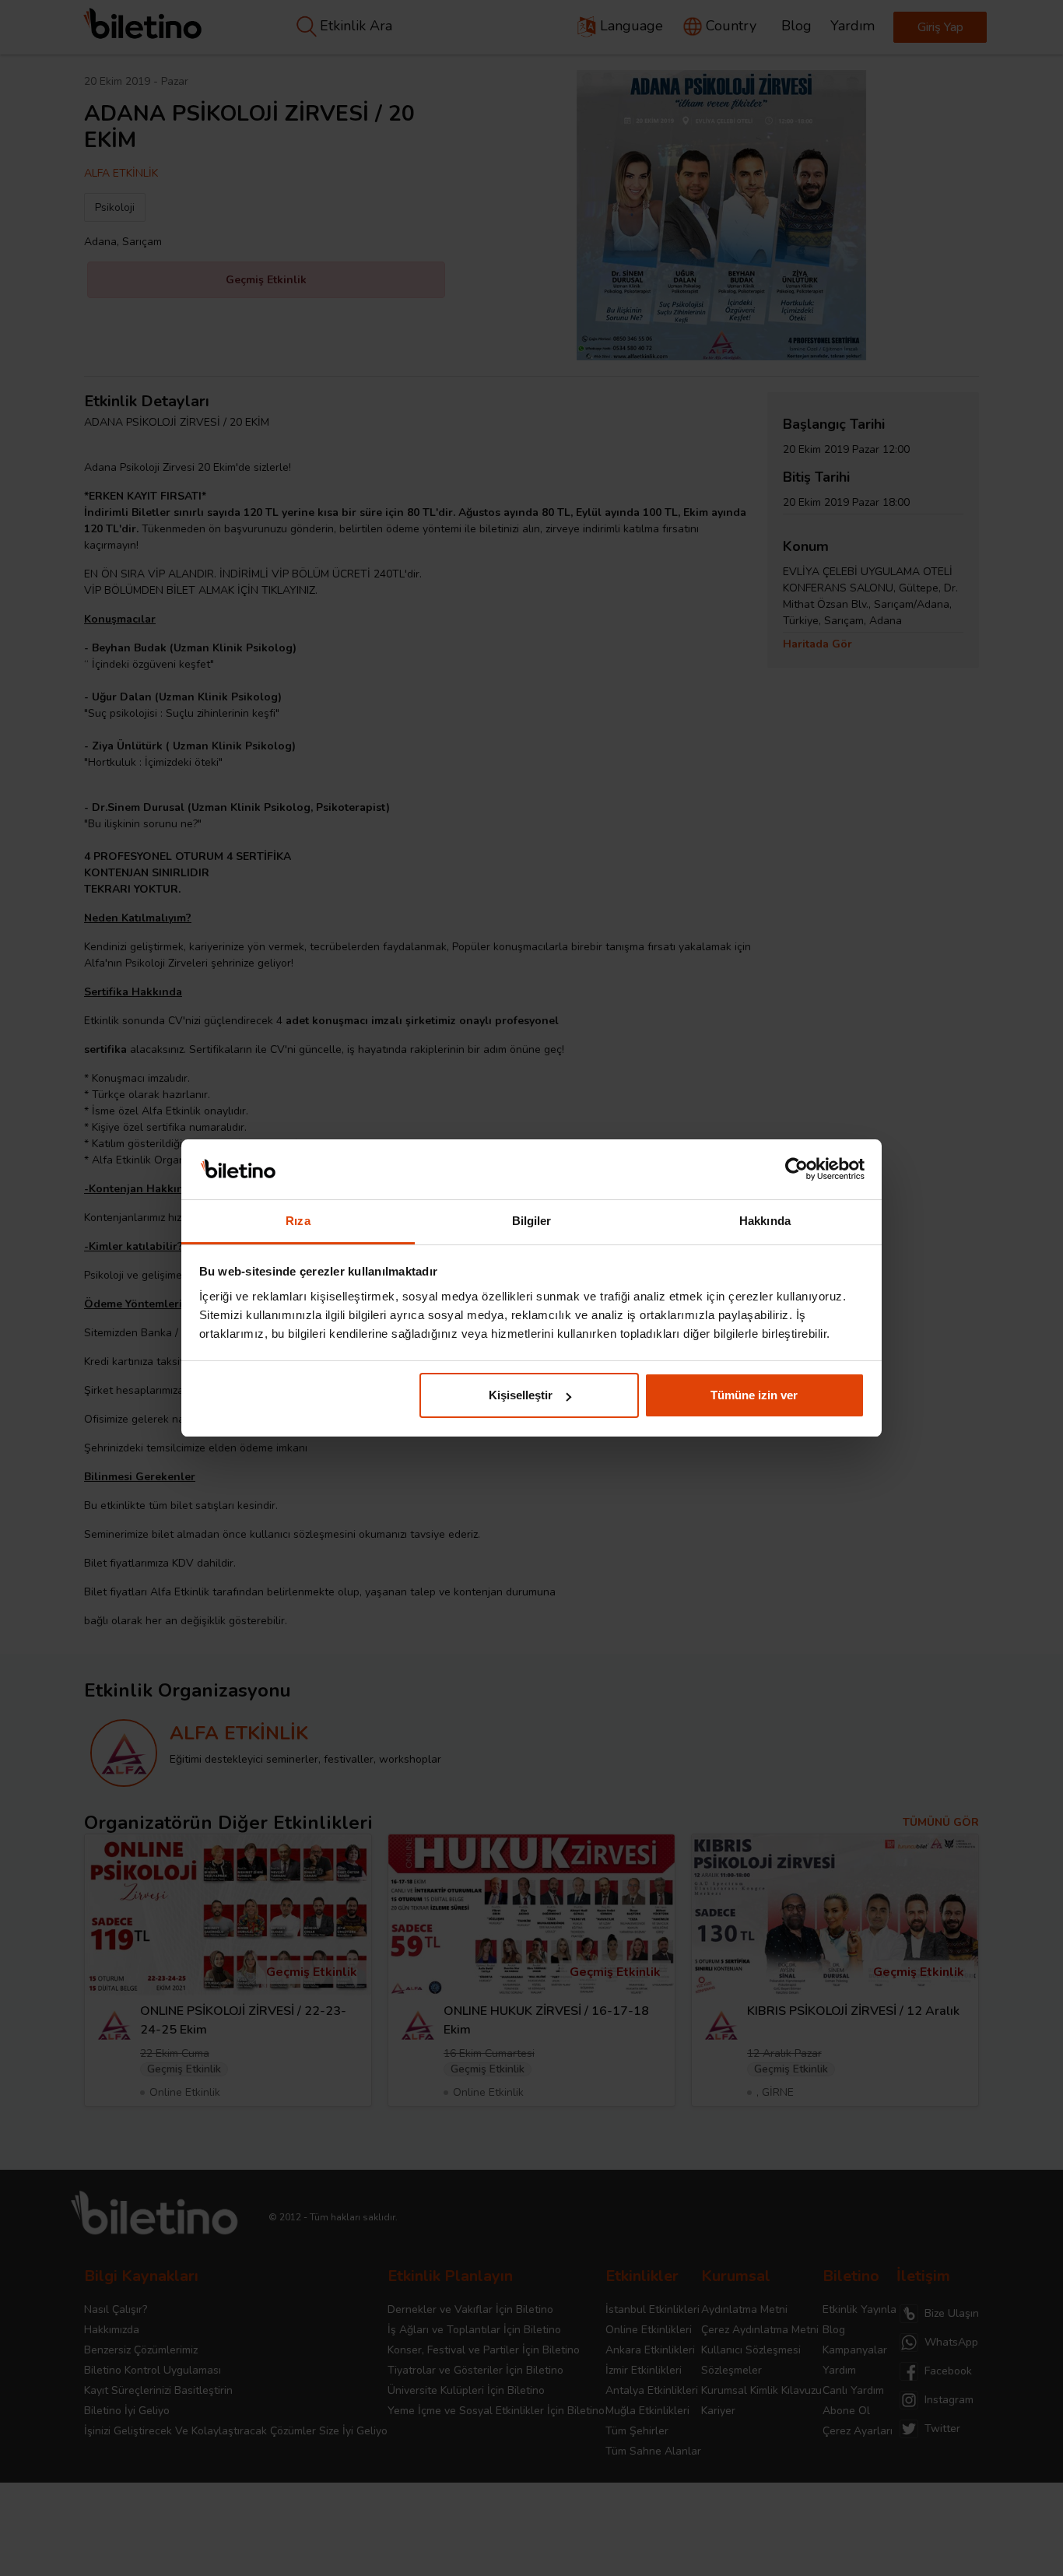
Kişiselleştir (521, 1395)
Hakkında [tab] (765, 1221)
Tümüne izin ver (754, 1395)
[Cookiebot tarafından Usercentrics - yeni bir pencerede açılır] (796, 1170)
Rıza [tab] (298, 1221)
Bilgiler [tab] (532, 1221)
